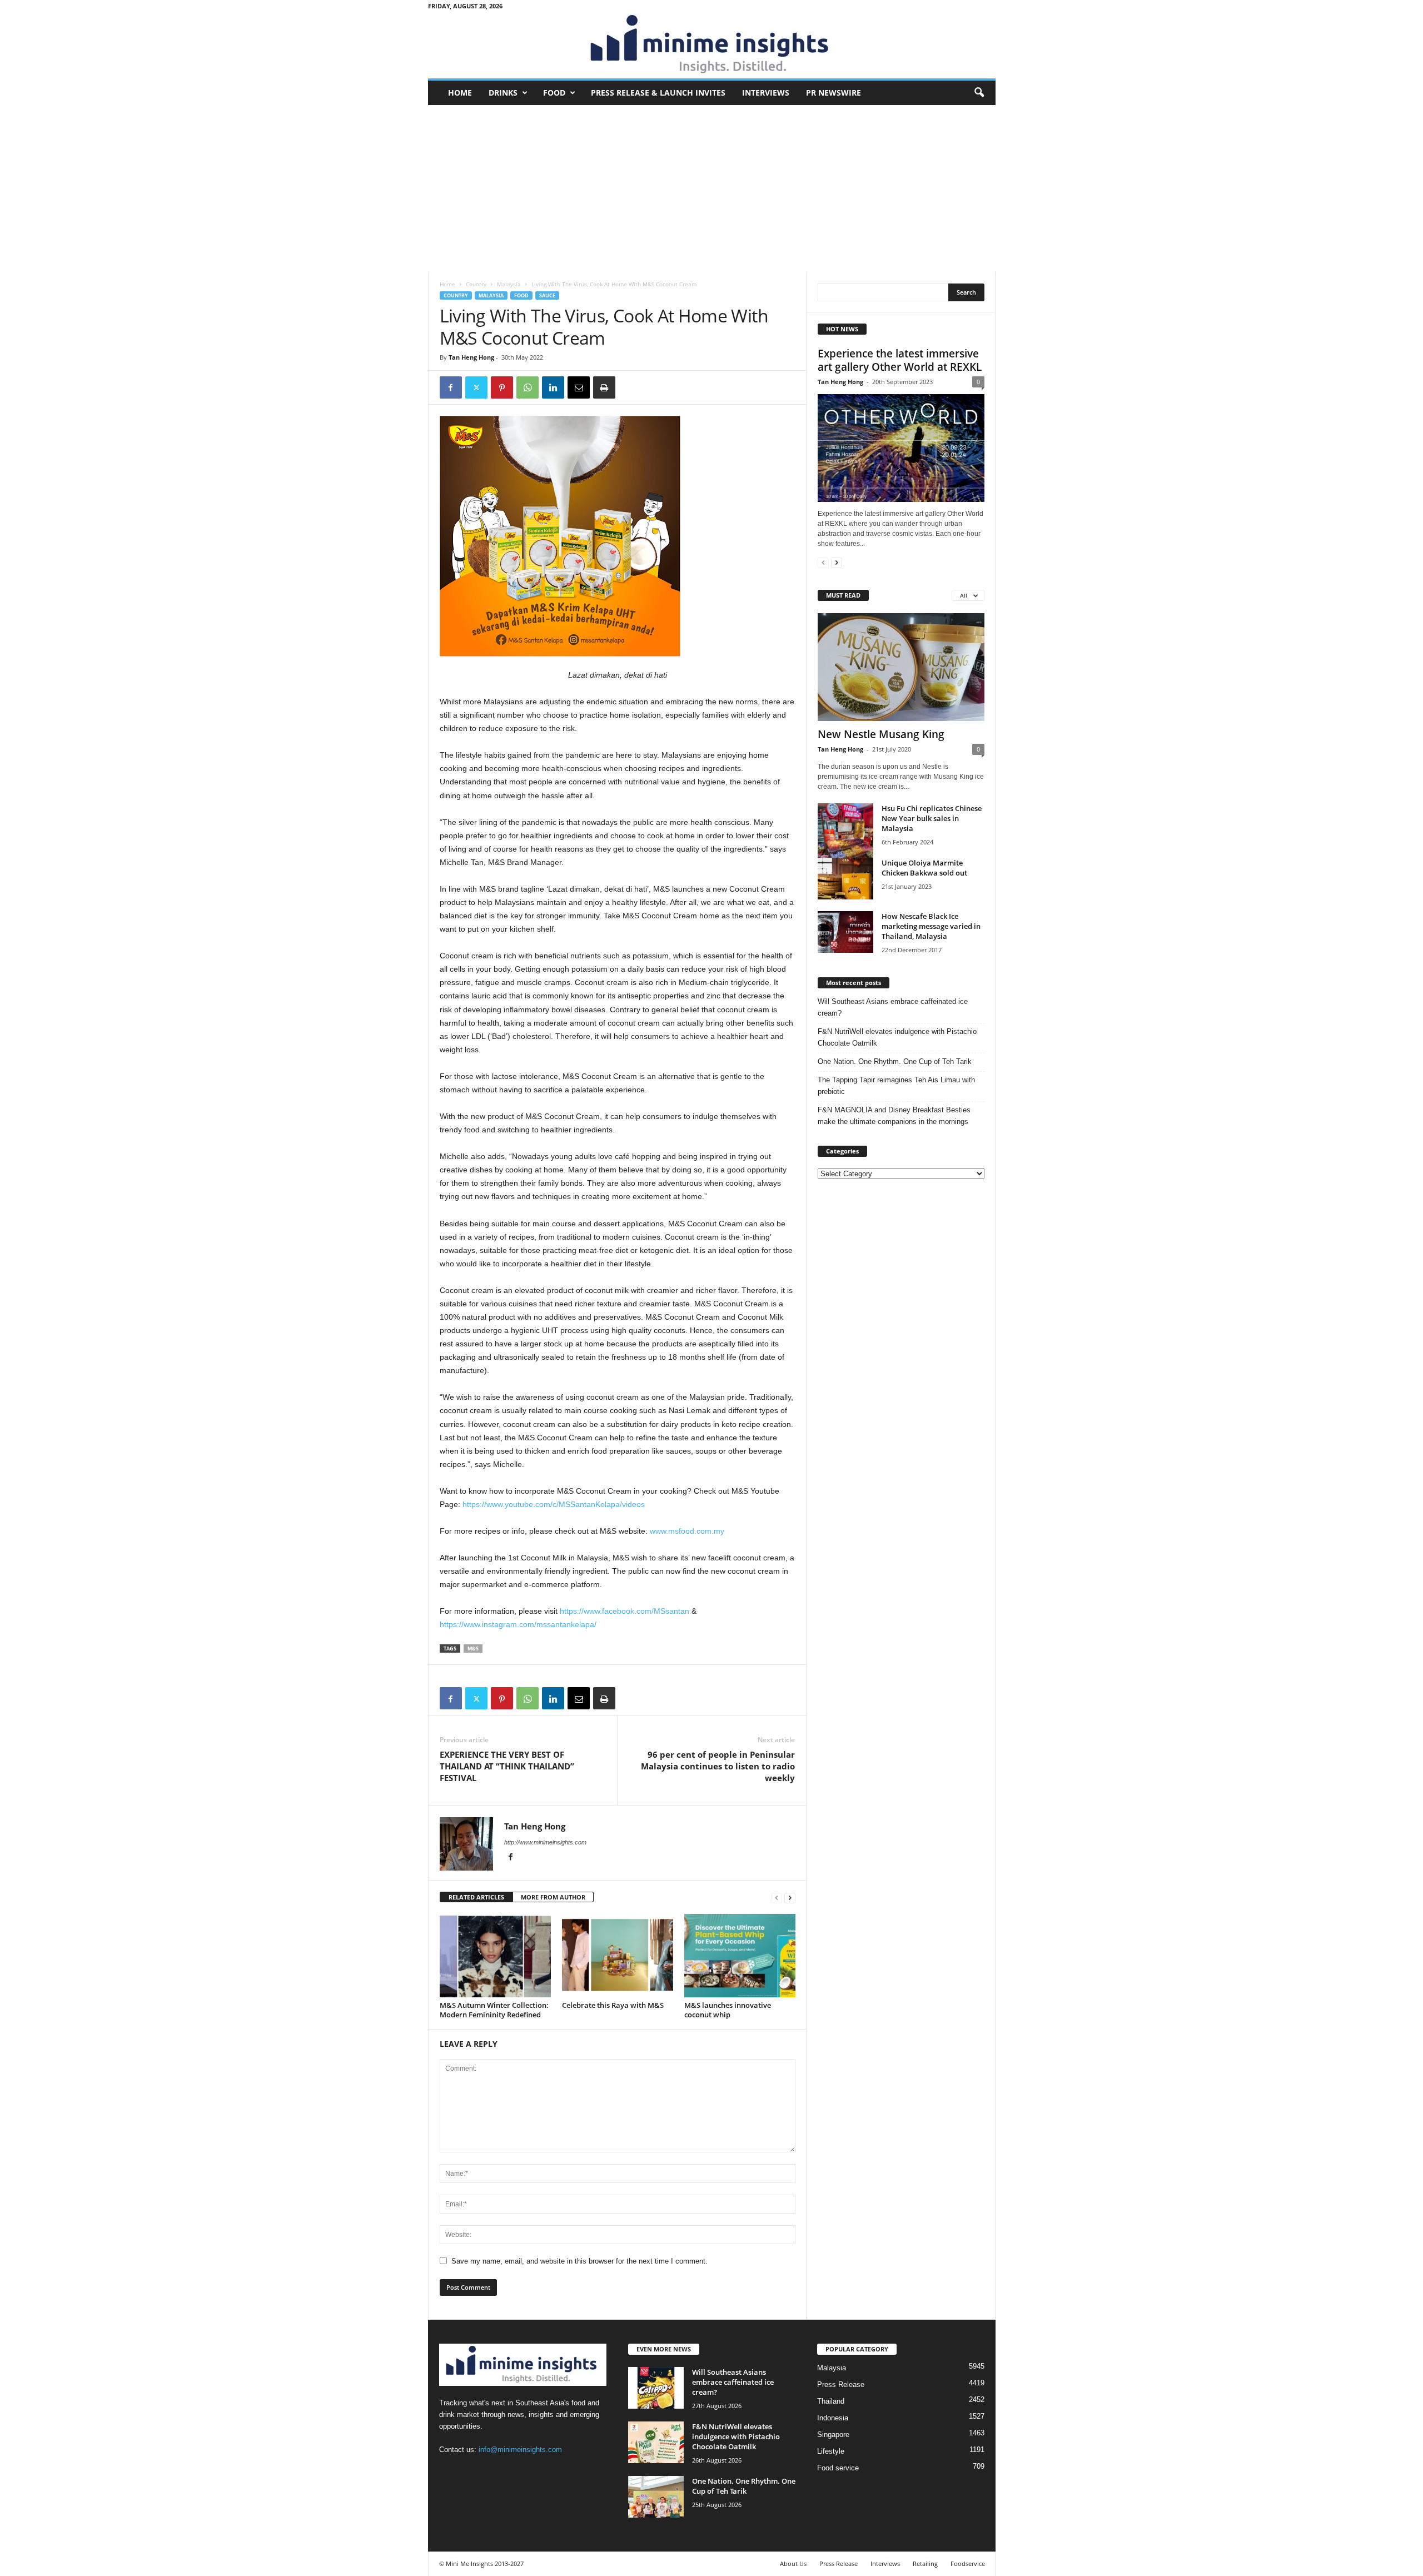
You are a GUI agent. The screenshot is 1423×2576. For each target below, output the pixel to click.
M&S (473, 1648)
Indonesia (833, 2418)
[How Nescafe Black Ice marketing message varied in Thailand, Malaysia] (845, 932)
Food (554, 93)
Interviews (766, 93)
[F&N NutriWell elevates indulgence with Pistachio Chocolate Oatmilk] (656, 2442)
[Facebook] (451, 387)
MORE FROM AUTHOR (553, 1897)
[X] (476, 387)
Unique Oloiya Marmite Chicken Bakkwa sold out (924, 868)
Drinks (503, 93)
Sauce (547, 295)
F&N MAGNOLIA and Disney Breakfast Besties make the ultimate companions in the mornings (894, 1116)
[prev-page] (777, 1898)
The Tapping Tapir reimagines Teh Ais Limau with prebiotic (896, 1086)
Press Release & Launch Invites (658, 93)
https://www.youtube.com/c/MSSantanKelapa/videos (554, 1504)
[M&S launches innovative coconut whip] (740, 1956)
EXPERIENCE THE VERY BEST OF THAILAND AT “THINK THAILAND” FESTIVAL (507, 1766)
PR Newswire (834, 93)
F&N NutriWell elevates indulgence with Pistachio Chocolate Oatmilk (897, 1037)
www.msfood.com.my (687, 1531)
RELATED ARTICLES (476, 1897)
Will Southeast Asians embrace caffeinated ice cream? (893, 1007)
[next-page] (790, 1898)
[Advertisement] (712, 188)
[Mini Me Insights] (712, 45)
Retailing (925, 2563)
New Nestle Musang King (881, 734)
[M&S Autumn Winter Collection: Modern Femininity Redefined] (495, 1956)
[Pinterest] (502, 387)
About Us (793, 2563)
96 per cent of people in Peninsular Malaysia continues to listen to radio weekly (718, 1766)
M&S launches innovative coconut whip (728, 2010)
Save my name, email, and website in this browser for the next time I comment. (579, 2261)
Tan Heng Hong (471, 357)
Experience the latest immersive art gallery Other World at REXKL (900, 360)
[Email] (579, 387)
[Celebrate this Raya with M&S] (618, 1956)
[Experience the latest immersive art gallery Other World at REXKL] (901, 448)
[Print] (604, 387)
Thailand (831, 2401)
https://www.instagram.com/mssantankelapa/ (518, 1624)
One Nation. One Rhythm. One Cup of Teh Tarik (895, 1061)
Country (476, 284)
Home (460, 93)
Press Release (841, 2384)
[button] (979, 93)
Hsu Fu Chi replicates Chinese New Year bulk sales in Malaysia (932, 818)
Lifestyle (831, 2451)
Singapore (833, 2435)
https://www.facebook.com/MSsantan (625, 1611)
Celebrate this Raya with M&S (613, 2005)
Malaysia (509, 284)
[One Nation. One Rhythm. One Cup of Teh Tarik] (656, 2497)
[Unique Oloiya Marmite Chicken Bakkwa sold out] (845, 879)
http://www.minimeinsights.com (545, 1842)
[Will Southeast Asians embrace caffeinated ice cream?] (656, 2388)
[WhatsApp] (528, 387)
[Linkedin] (553, 387)
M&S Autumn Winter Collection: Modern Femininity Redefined (494, 2010)
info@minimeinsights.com (520, 2450)
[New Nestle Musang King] (901, 667)
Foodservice (968, 2563)
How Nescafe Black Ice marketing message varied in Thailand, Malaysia (931, 926)
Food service (838, 2468)
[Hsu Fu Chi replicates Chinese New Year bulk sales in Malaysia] (845, 840)
